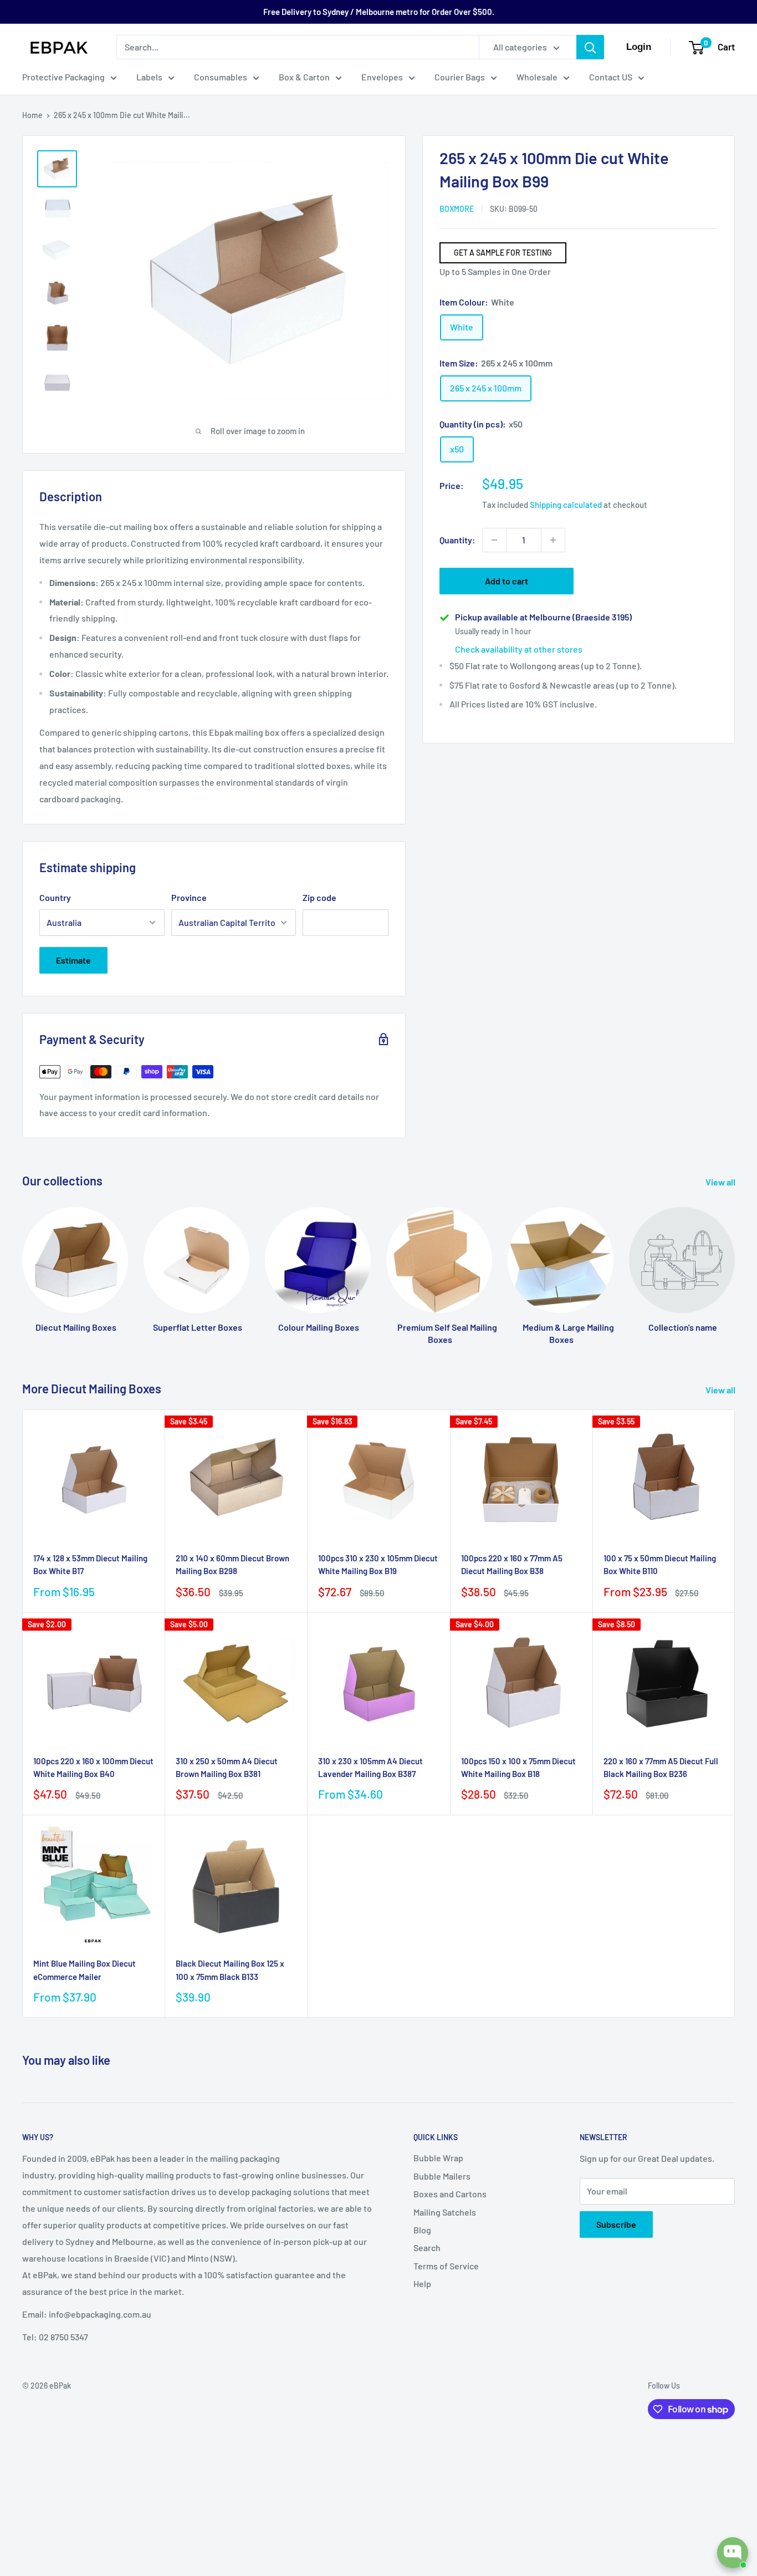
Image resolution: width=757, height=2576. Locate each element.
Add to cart (507, 581)
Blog (422, 2230)
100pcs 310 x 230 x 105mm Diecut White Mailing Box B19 (378, 1564)
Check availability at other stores (519, 649)
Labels (149, 77)
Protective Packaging (63, 77)
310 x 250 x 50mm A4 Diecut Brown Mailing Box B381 (227, 1767)
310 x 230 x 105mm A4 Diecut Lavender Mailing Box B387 (370, 1767)
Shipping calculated (566, 504)
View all (721, 1182)
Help (422, 2284)
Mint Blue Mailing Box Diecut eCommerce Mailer (85, 1970)
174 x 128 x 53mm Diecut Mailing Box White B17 (90, 1564)
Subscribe (616, 2224)
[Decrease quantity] (494, 540)
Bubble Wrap (438, 2158)
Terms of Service (446, 2266)
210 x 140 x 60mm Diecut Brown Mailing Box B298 (232, 1564)
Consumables (221, 77)
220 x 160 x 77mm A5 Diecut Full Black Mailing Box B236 (661, 1767)
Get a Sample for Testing (503, 253)
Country (55, 897)
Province (189, 897)
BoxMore (457, 209)
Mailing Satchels (445, 2212)
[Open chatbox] (733, 2553)
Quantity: (457, 540)
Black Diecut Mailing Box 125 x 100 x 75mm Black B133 (230, 1970)
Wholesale (537, 77)
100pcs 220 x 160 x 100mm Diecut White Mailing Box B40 (93, 1767)
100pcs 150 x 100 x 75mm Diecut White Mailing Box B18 (518, 1767)
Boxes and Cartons (450, 2194)
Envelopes (382, 77)
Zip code (319, 897)
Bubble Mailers (442, 2176)
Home (32, 115)
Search (427, 2247)
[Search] (590, 47)
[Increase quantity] (553, 540)
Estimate (73, 960)
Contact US (611, 77)
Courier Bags (460, 77)
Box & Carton (304, 77)
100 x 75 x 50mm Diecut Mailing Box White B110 (660, 1564)
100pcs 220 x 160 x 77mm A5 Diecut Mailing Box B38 (512, 1564)
